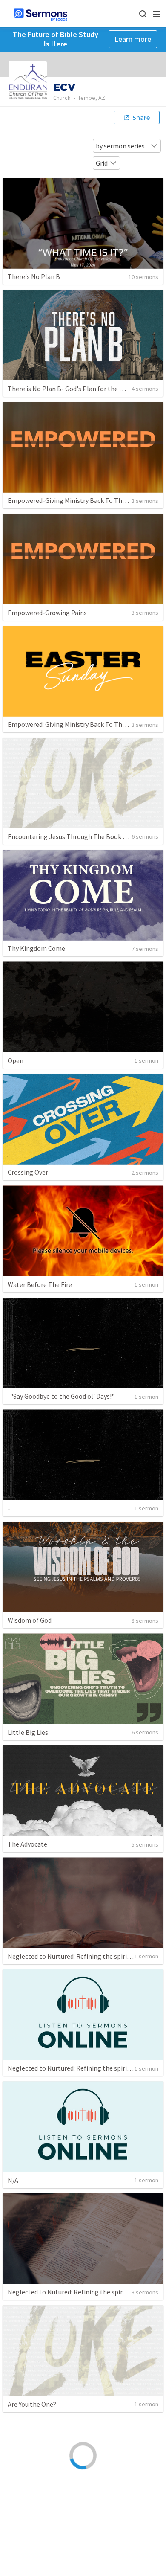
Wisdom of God (30, 1620)
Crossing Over (28, 1172)
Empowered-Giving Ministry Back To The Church (77, 500)
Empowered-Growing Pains (47, 613)
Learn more (133, 39)
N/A (13, 2180)
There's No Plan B (34, 276)
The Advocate (27, 1844)
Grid (102, 163)
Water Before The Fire (40, 1284)
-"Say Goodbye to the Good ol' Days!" (61, 1396)
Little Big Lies (28, 1732)
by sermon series (120, 146)
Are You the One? (32, 2404)
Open (16, 1060)
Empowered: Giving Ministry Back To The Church (77, 724)
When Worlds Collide (38, 2516)
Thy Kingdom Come (36, 948)
